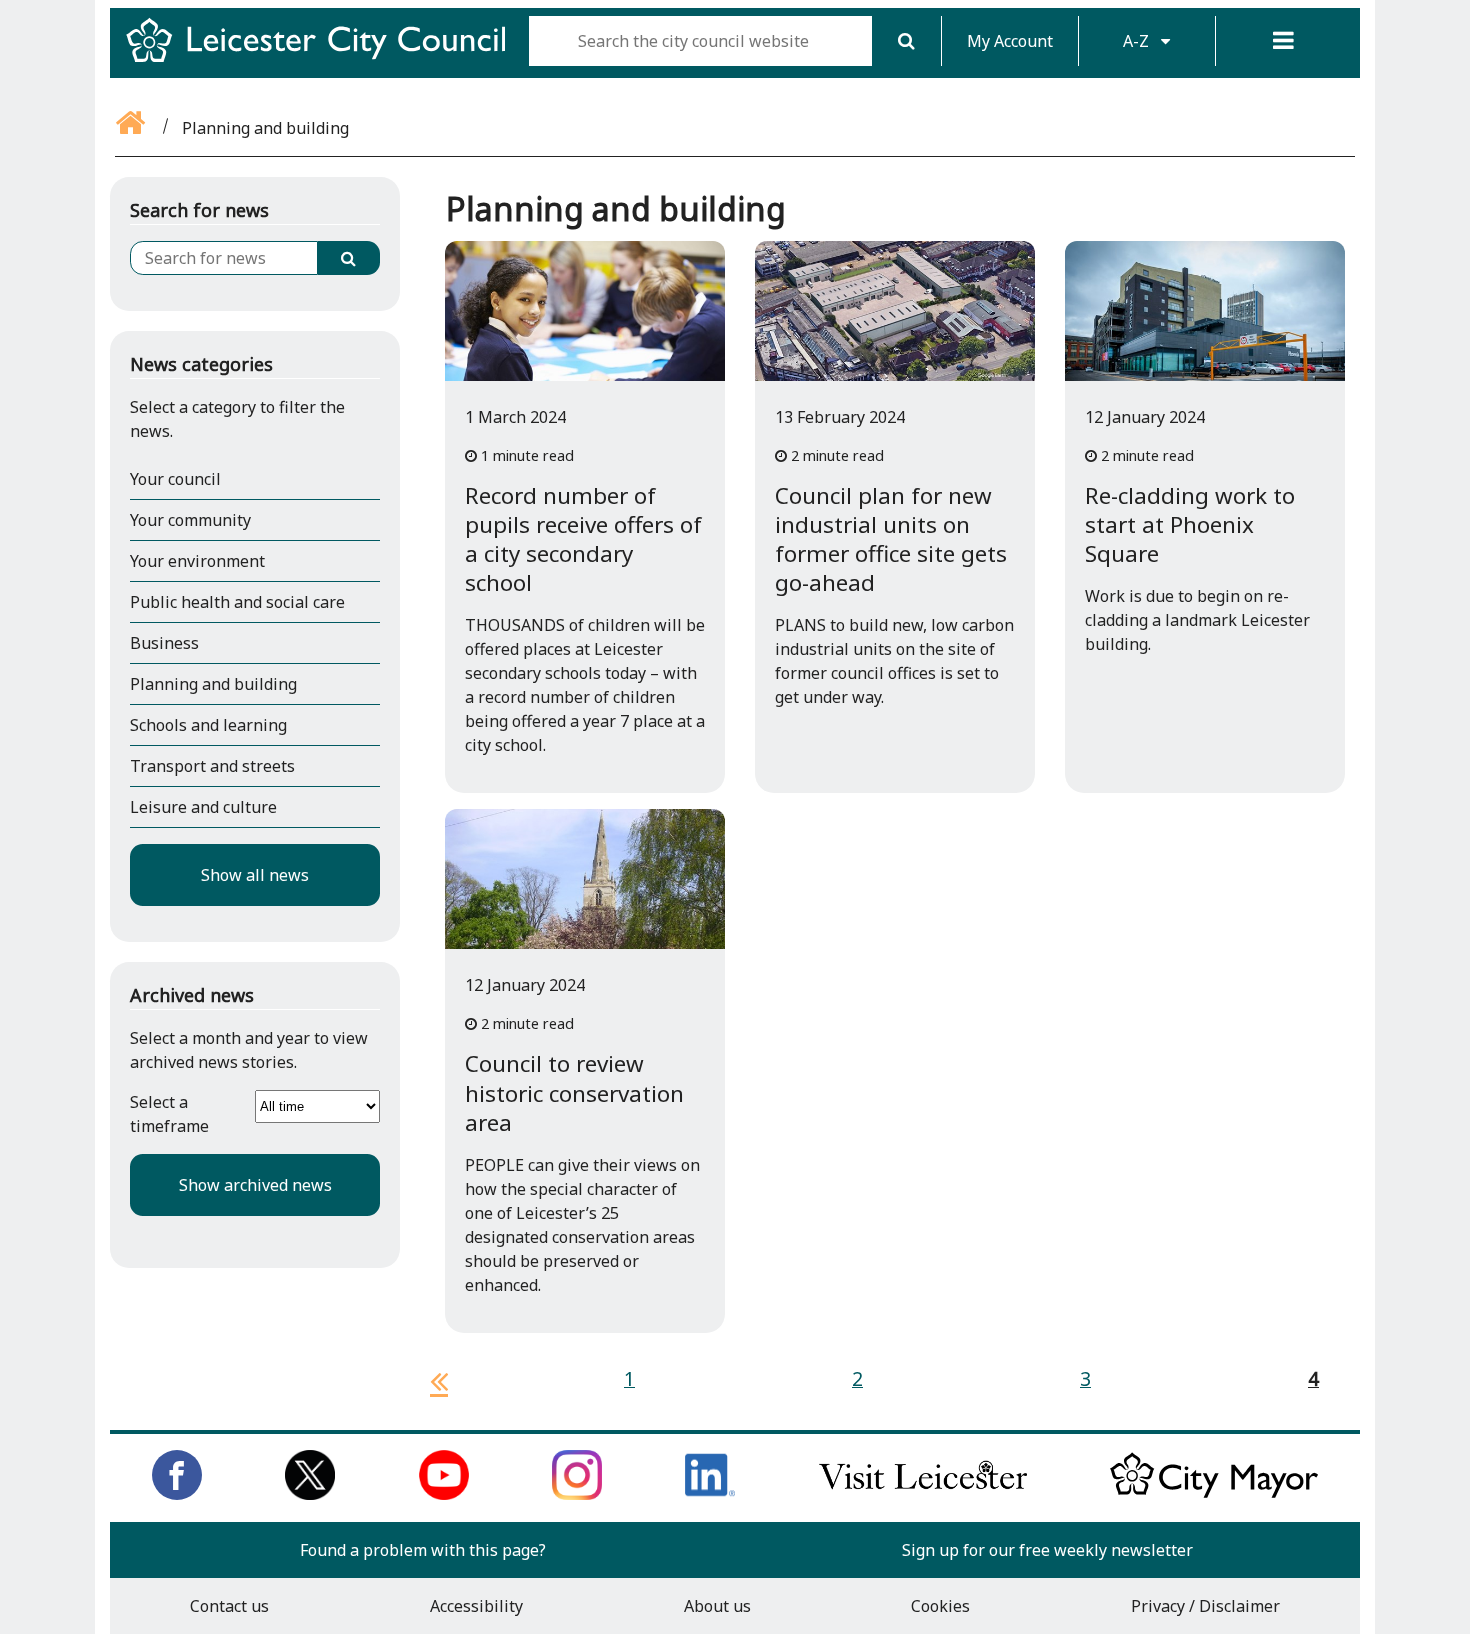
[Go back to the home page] (132, 128)
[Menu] (1284, 41)
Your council (175, 479)
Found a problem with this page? (423, 1550)
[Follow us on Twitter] (310, 1494)
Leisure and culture (203, 807)
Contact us (229, 1606)
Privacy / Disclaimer (1205, 1606)
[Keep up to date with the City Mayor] (1214, 1494)
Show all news (255, 875)
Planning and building (213, 684)
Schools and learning (208, 725)
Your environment (197, 561)
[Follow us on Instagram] (577, 1494)
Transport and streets (212, 766)
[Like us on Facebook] (177, 1494)
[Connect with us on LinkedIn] (710, 1494)
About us (717, 1606)
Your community (190, 520)
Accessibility (476, 1606)
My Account (1010, 41)
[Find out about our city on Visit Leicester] (923, 1494)
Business (164, 643)
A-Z (1138, 41)
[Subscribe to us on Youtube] (444, 1494)
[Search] (906, 41)
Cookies (940, 1606)
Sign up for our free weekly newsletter (1047, 1550)
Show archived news (255, 1185)
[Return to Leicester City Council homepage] (323, 58)
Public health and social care (237, 602)
